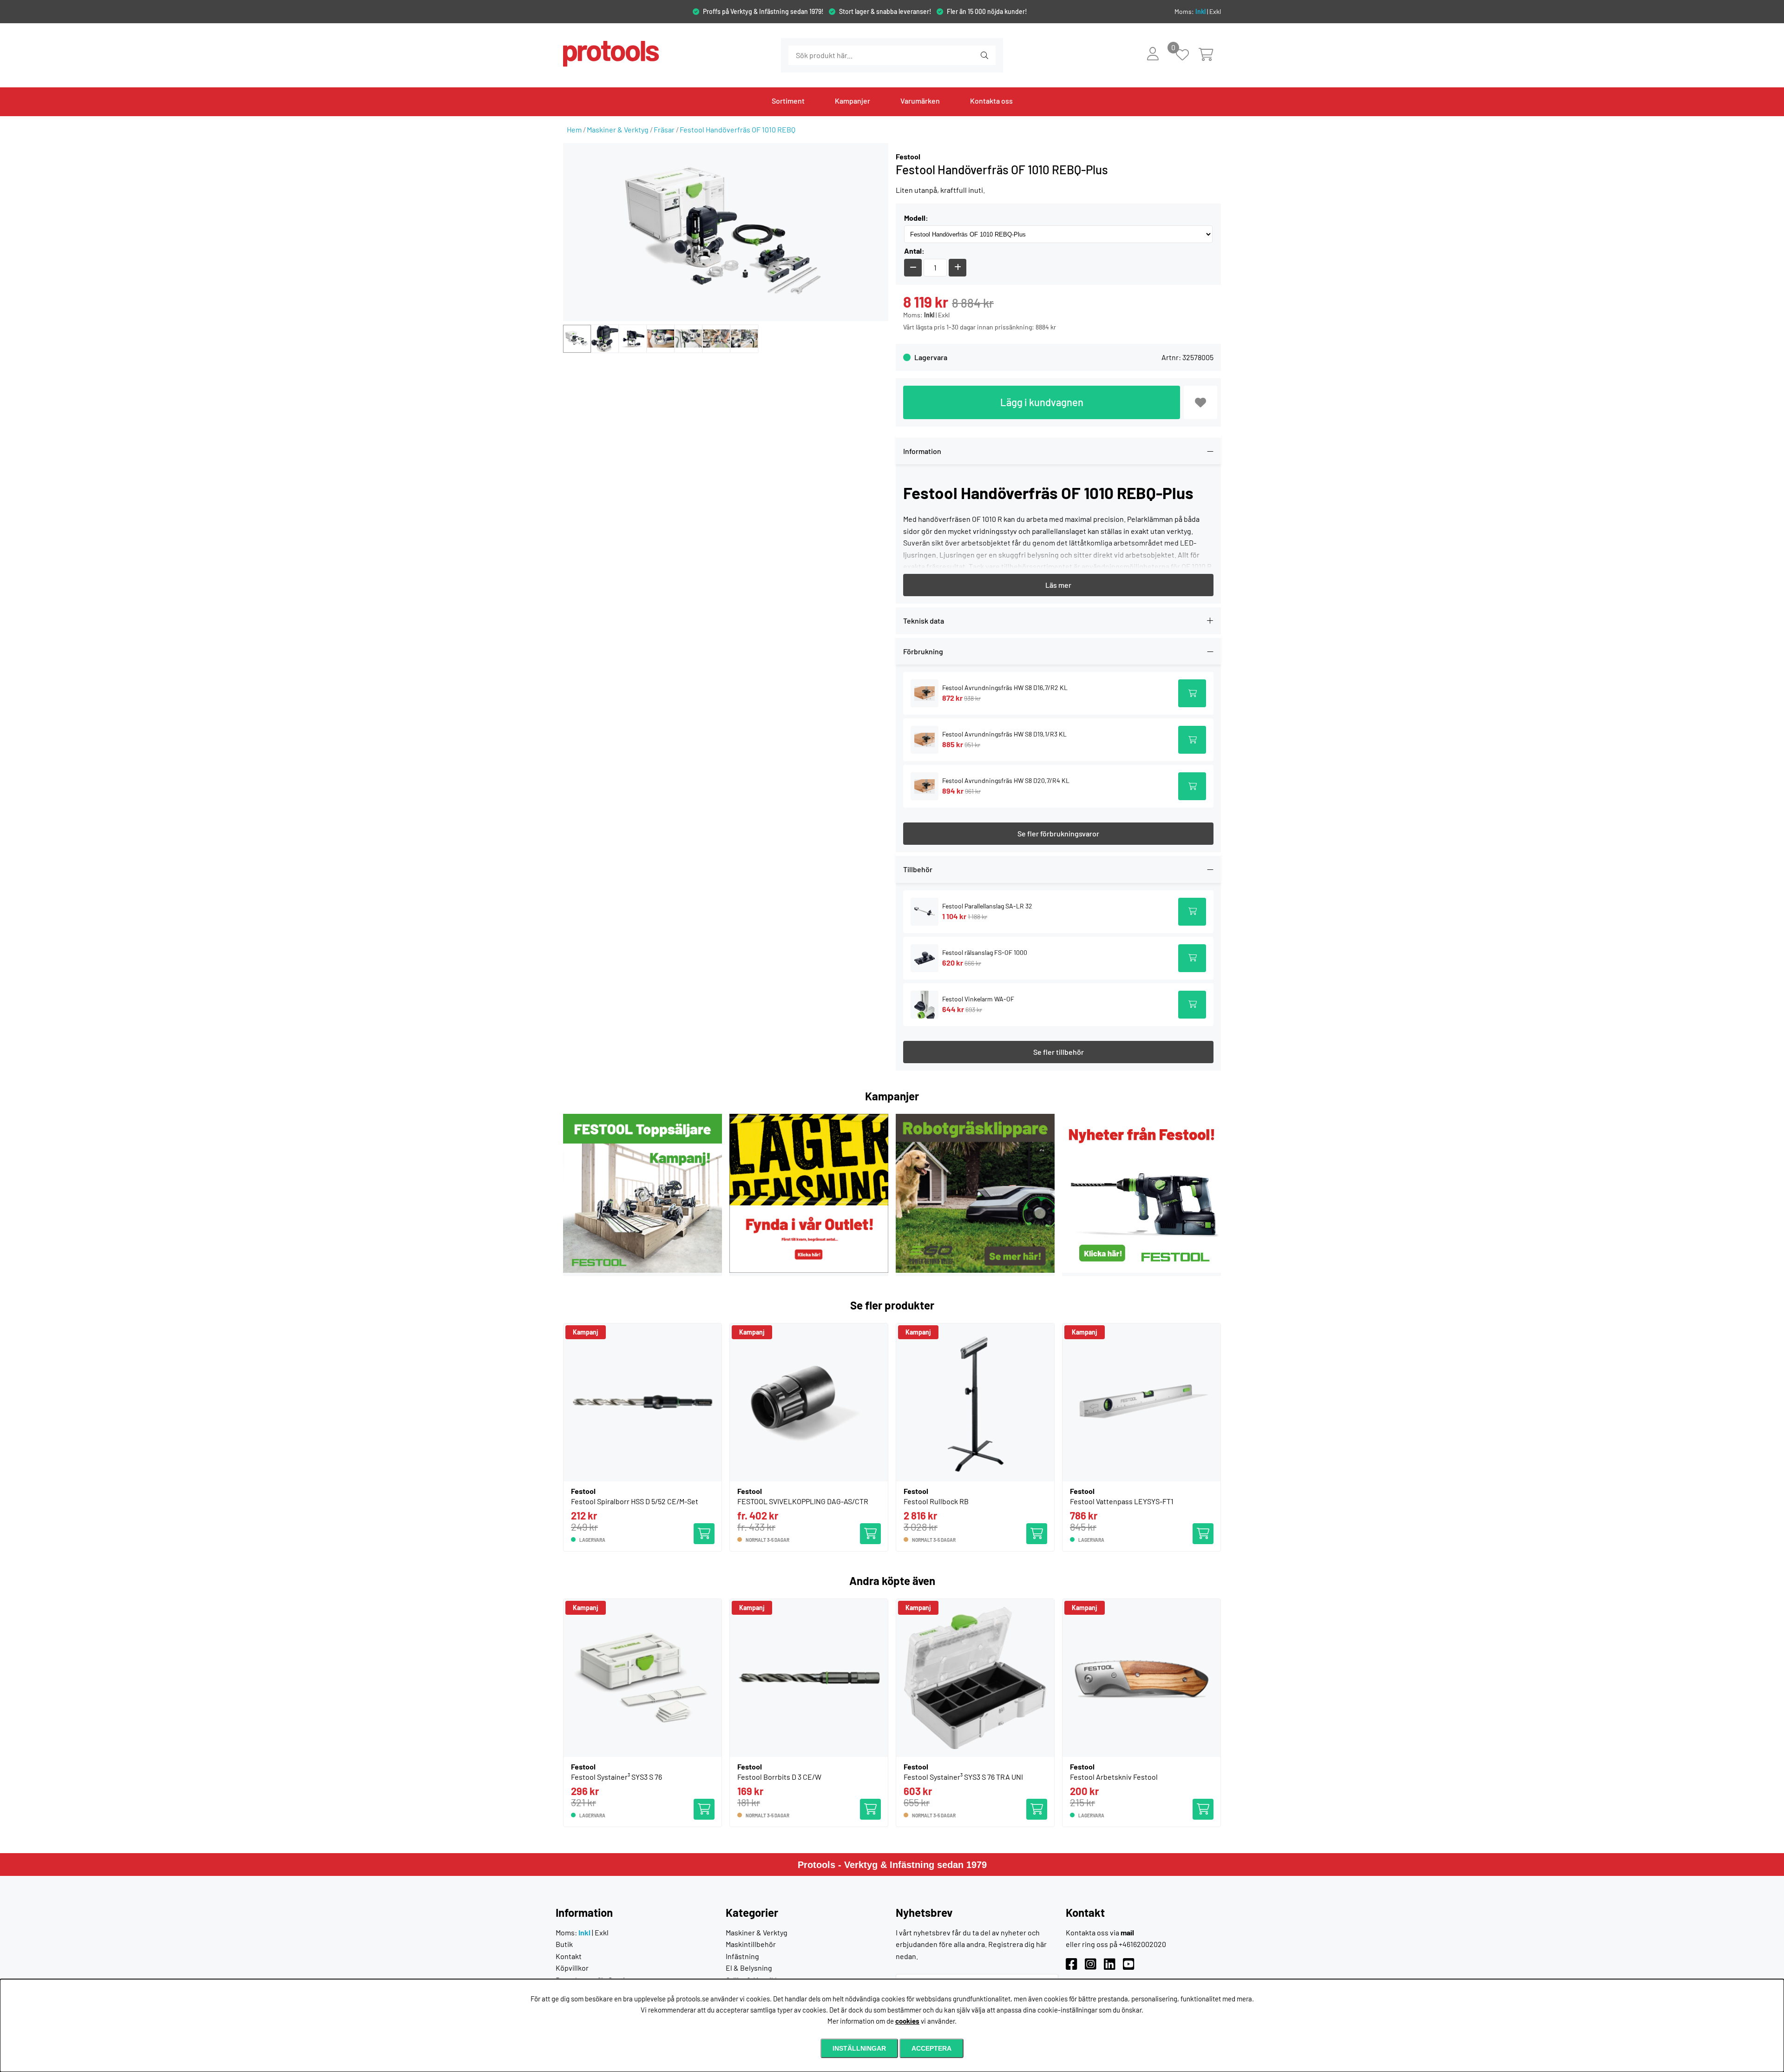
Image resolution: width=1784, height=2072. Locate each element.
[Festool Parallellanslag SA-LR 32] (925, 912)
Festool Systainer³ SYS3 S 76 (617, 1777)
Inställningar (859, 2048)
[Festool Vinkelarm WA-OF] (925, 1004)
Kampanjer (853, 101)
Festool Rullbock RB (936, 1501)
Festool (908, 156)
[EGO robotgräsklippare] (975, 1270)
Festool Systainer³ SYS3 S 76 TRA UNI (963, 1777)
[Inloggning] (1153, 53)
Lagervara (931, 357)
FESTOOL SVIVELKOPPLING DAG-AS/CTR (803, 1501)
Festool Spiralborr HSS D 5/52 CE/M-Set (635, 1501)
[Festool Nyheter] (1141, 1270)
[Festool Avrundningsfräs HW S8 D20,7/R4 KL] (925, 786)
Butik (564, 1944)
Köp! (873, 1529)
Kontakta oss (991, 101)
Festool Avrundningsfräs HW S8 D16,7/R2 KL (1005, 687)
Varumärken (920, 101)
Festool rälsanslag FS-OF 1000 (985, 952)
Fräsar (664, 129)
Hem (574, 129)
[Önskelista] (1187, 56)
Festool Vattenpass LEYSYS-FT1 (1122, 1501)
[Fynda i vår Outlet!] (809, 1270)
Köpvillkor (572, 1968)
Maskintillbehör (751, 1944)
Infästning (742, 1956)
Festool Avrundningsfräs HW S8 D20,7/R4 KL (1006, 780)
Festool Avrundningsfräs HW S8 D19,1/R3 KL (1004, 734)
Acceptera (931, 2048)
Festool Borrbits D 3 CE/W (779, 1777)
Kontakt (569, 1956)
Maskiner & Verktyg (618, 129)
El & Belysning (749, 1968)
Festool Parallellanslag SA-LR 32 (987, 906)
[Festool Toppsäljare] (643, 1270)
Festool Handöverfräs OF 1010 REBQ (738, 129)
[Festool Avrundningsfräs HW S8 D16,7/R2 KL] (925, 694)
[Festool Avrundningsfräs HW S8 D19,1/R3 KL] (925, 740)
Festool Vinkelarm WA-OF (978, 999)
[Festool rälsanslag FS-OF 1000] (925, 958)
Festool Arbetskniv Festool (1114, 1777)
